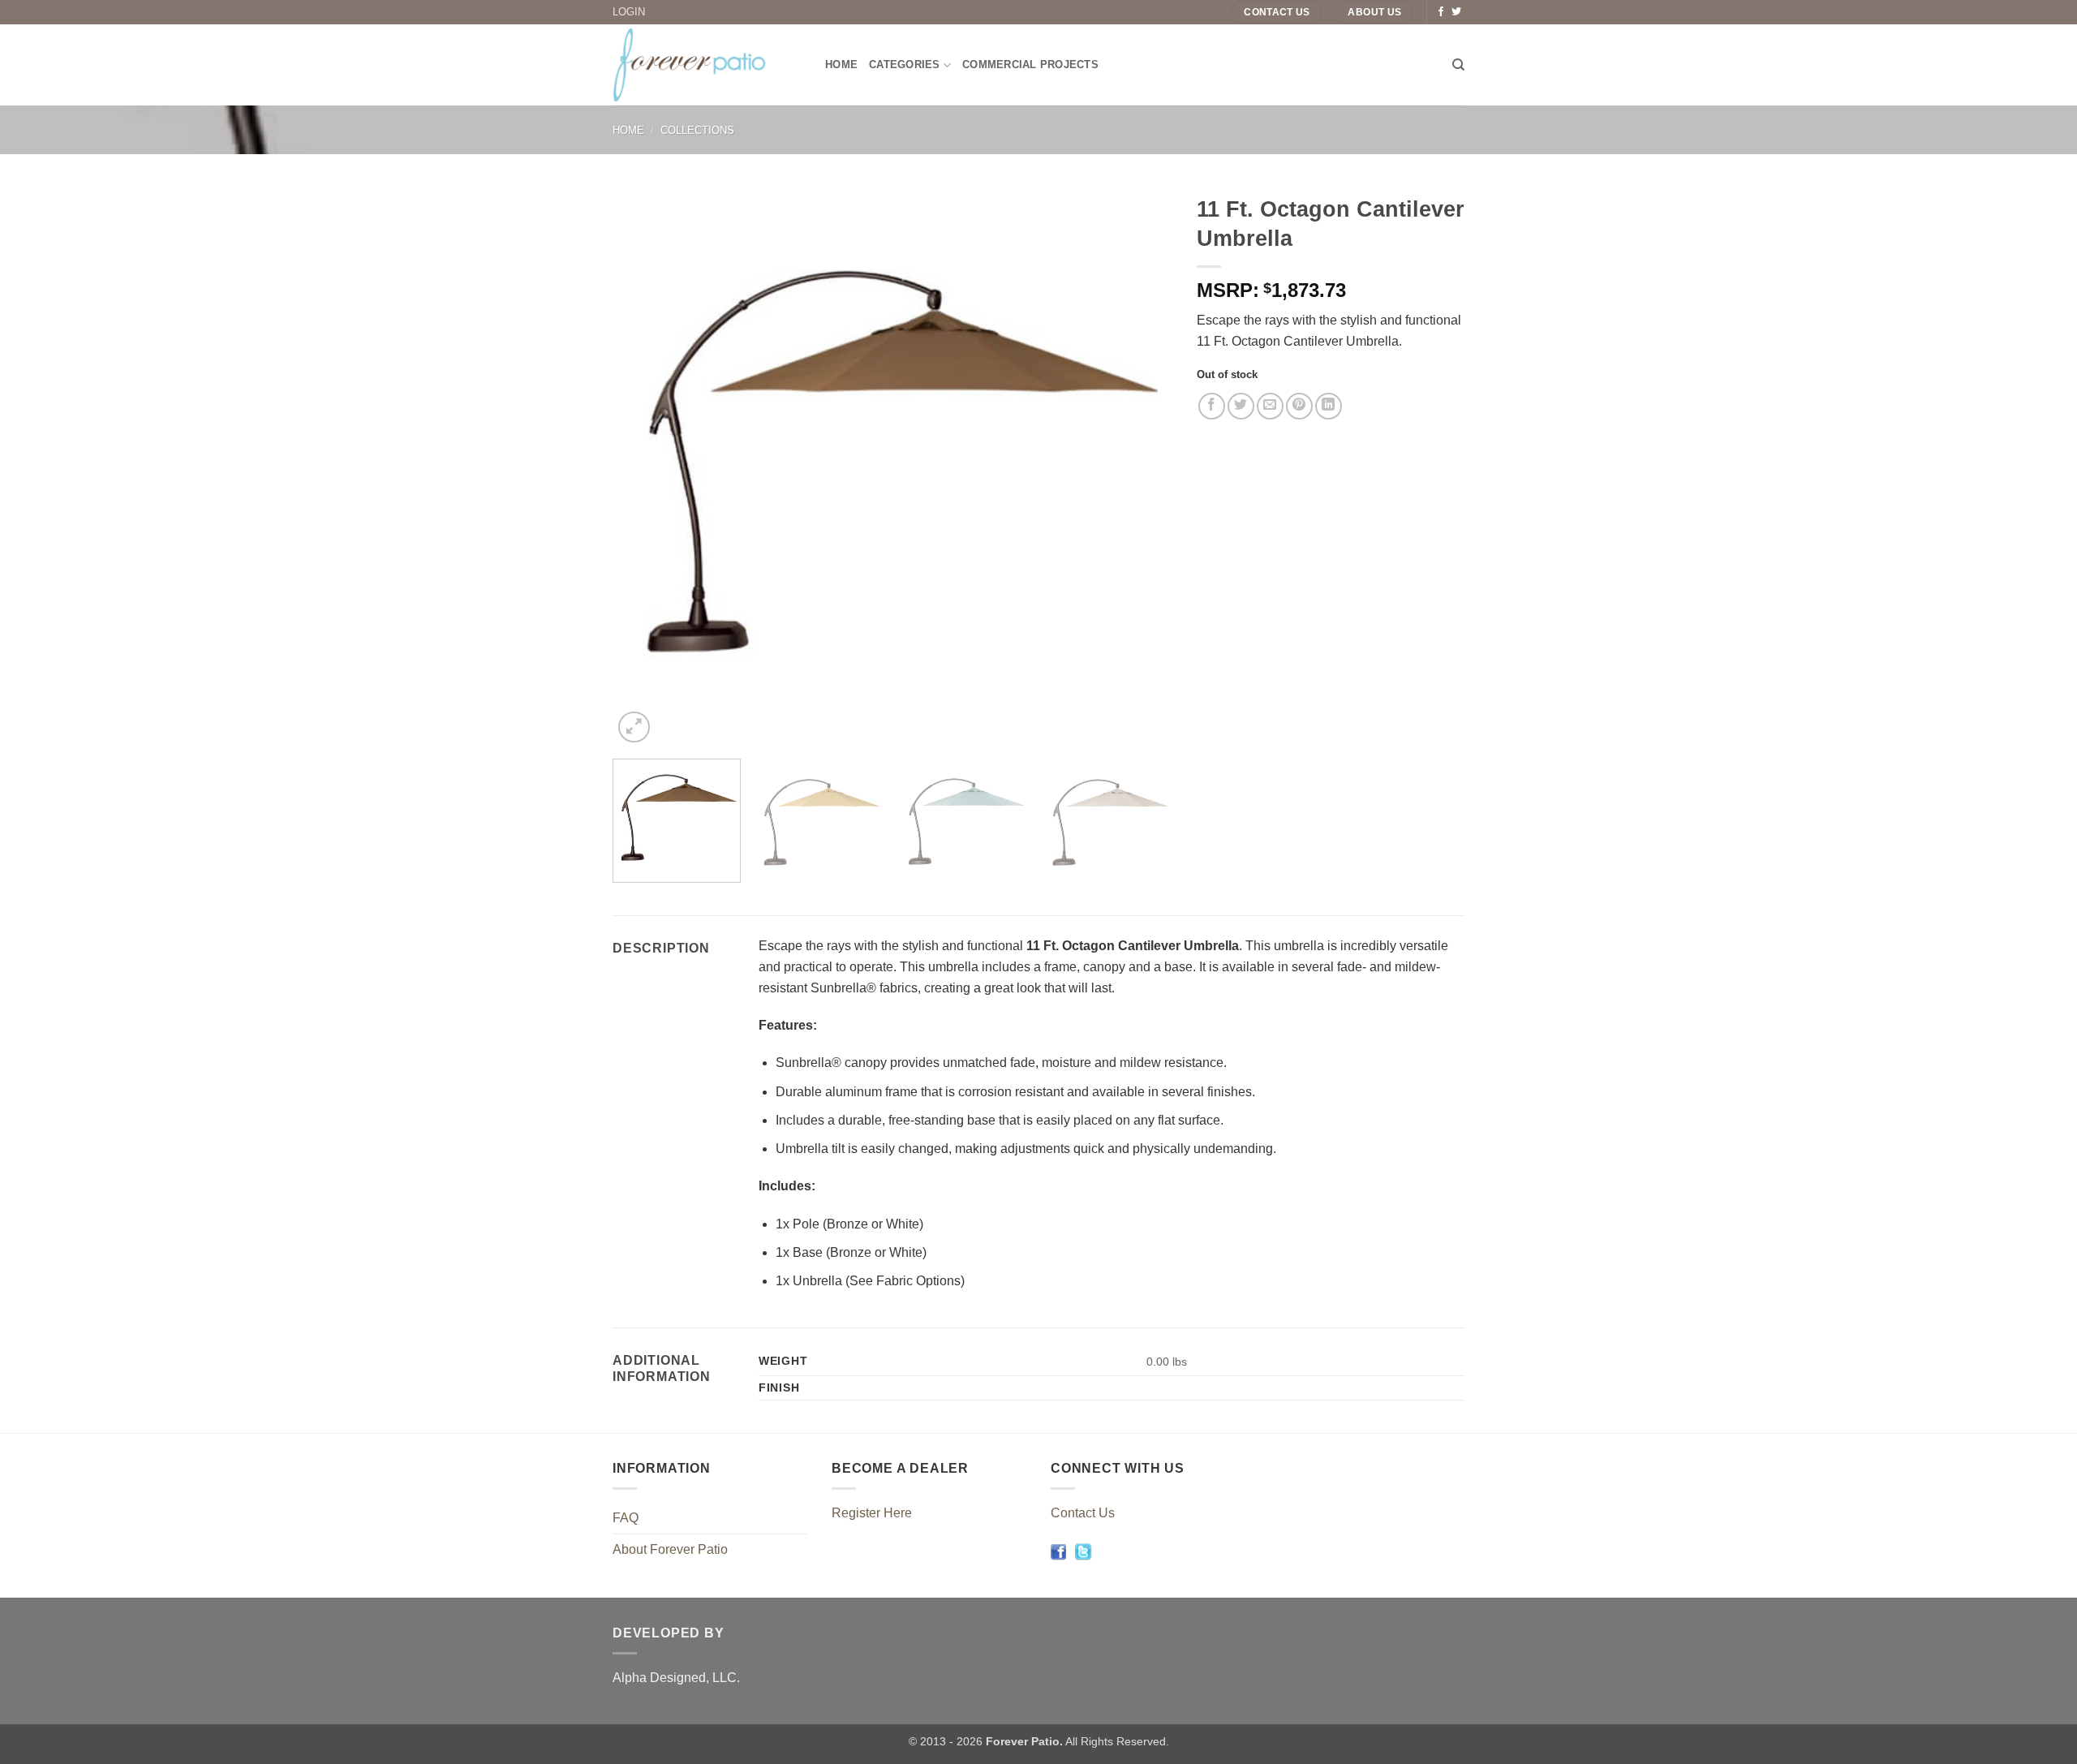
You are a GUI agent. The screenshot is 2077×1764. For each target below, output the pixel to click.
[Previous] (644, 467)
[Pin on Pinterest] (1299, 406)
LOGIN (629, 12)
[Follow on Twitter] (1456, 12)
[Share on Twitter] (1241, 406)
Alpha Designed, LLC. (676, 1678)
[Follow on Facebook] (1441, 12)
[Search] (1458, 65)
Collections (697, 130)
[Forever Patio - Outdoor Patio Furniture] (707, 65)
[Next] (1141, 467)
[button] (634, 727)
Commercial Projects (1030, 65)
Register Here (872, 1513)
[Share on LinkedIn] (1329, 406)
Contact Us (1083, 1513)
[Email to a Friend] (1270, 406)
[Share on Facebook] (1212, 406)
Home (841, 65)
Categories (905, 65)
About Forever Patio (670, 1549)
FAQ (626, 1518)
